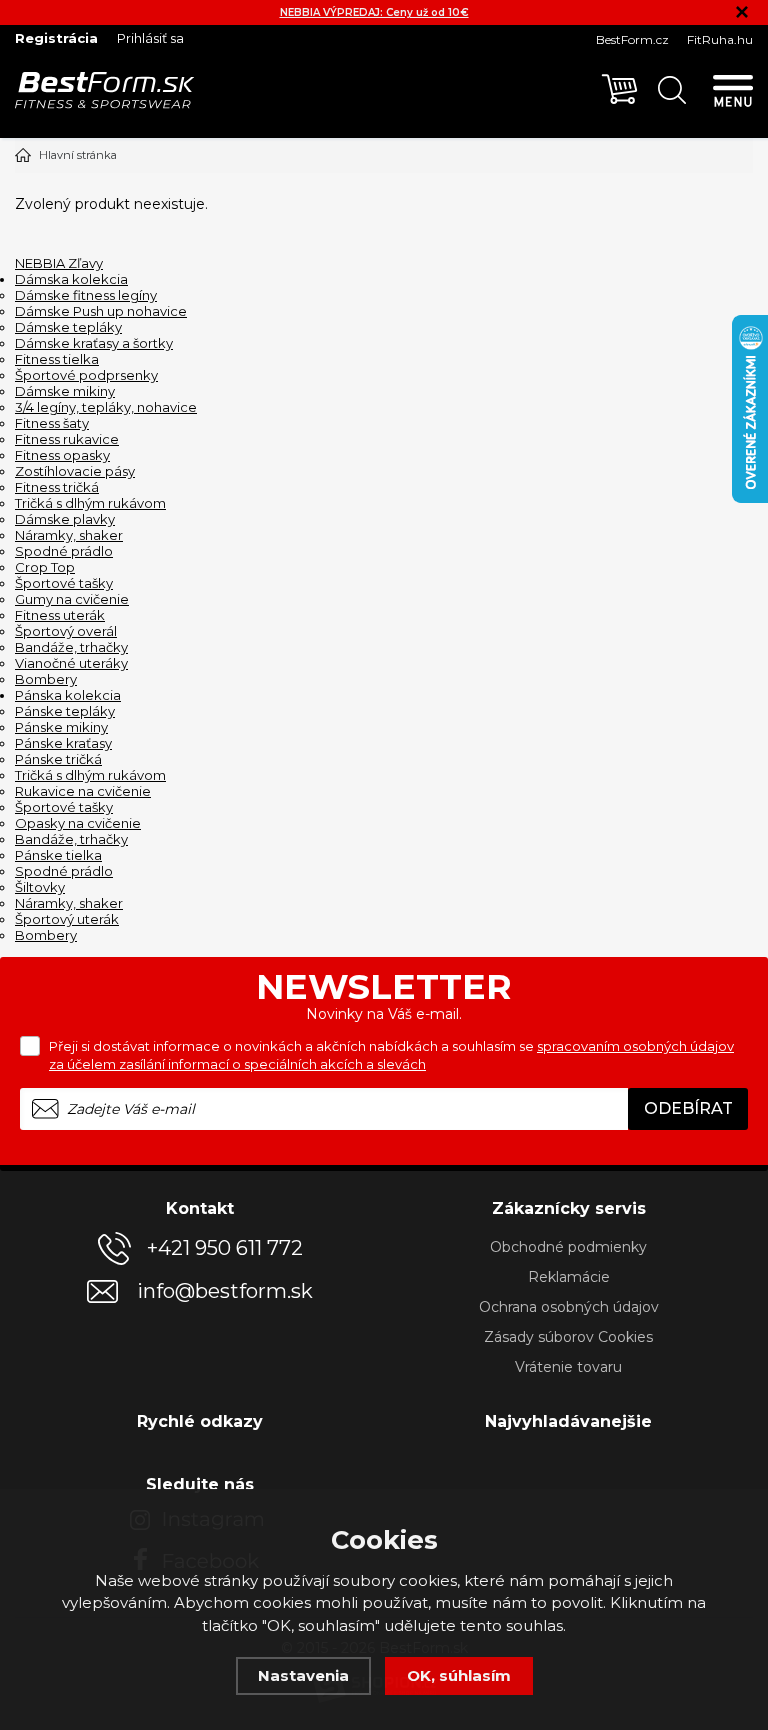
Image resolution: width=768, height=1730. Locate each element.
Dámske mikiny (65, 391)
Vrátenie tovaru (568, 1367)
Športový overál (66, 631)
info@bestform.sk (225, 1291)
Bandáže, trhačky (71, 647)
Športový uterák (67, 919)
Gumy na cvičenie (72, 599)
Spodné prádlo (64, 551)
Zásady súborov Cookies (568, 1337)
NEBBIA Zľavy (59, 263)
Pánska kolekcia (68, 695)
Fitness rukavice (67, 439)
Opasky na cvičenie (78, 823)
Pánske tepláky (65, 711)
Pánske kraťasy (63, 743)
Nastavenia (303, 1675)
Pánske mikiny (61, 727)
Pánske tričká (58, 759)
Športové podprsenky (86, 375)
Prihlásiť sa (150, 38)
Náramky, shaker (69, 535)
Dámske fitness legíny (86, 295)
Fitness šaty (52, 423)
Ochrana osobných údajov (569, 1307)
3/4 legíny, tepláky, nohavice (106, 407)
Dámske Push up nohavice (101, 311)
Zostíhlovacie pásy (75, 471)
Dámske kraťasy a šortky (94, 343)
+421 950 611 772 (225, 1248)
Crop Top (45, 567)
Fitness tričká (57, 487)
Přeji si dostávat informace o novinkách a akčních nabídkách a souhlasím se (391, 1055)
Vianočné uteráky (71, 663)
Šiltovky (40, 887)
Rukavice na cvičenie (83, 791)
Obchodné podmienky (568, 1247)
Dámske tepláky (68, 327)
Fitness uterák (60, 615)
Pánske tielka (58, 855)
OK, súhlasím (459, 1675)
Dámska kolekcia (71, 279)
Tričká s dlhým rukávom (90, 503)
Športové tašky (64, 583)
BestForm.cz (632, 39)
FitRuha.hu (720, 39)
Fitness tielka (57, 359)
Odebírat (688, 1108)
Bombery (46, 679)
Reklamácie (569, 1277)
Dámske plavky (65, 519)
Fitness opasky (62, 455)
